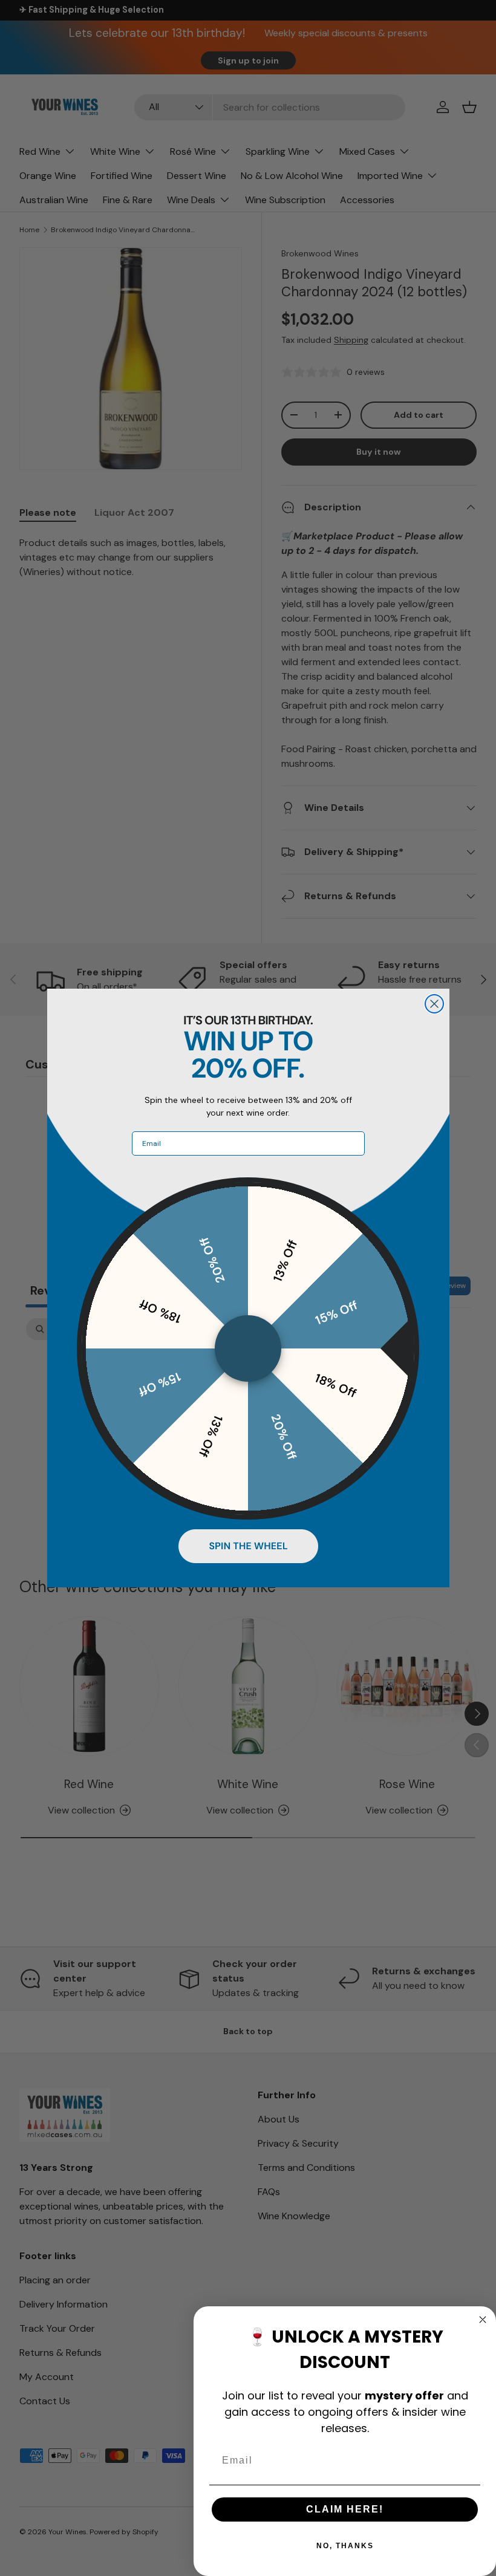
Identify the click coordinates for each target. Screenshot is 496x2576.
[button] (248, 1546)
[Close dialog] (434, 1004)
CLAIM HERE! (345, 2509)
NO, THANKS (345, 2546)
